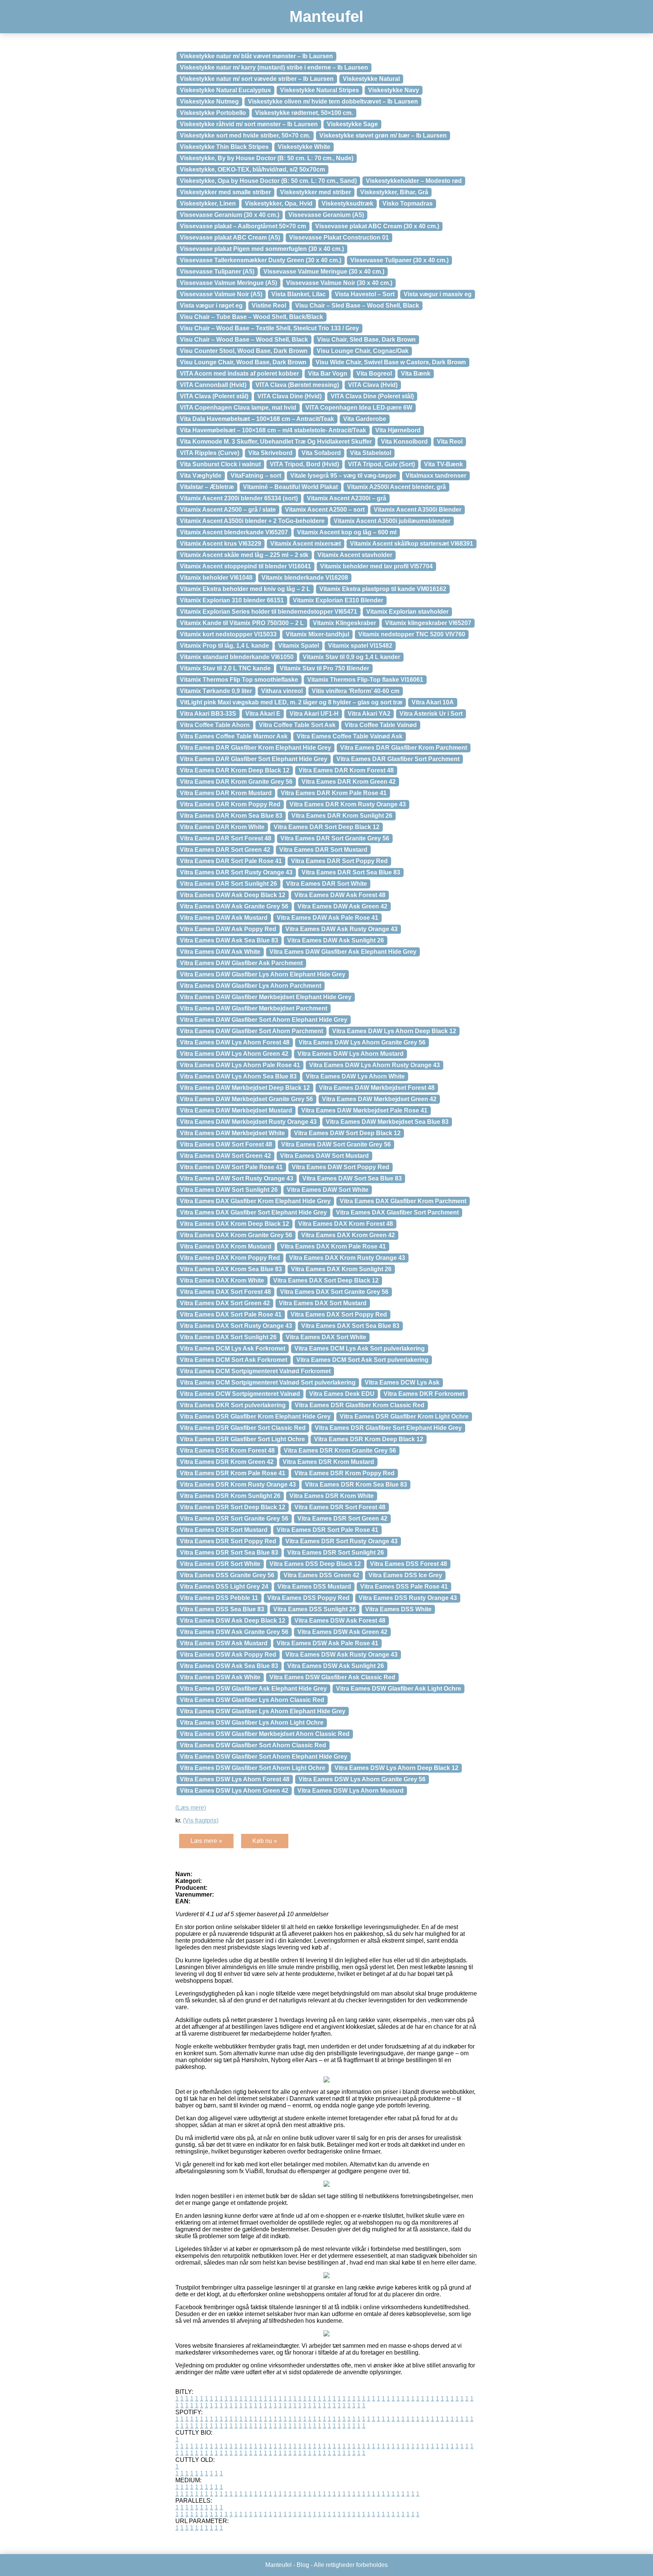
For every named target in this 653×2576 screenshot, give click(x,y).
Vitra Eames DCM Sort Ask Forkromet (234, 1360)
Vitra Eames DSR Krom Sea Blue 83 (356, 1484)
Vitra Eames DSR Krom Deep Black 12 (369, 1439)
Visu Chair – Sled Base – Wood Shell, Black (357, 306)
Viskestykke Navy (394, 90)
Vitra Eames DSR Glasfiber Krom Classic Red (360, 1405)
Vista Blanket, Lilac (299, 294)
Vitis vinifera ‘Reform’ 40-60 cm (356, 691)
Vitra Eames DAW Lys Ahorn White (355, 1076)
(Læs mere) (191, 1808)
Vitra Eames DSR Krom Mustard (328, 1462)
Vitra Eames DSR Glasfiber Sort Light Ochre (242, 1439)
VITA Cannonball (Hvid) (213, 385)
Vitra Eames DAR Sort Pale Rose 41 (231, 861)
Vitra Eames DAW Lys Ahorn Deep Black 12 (394, 1031)
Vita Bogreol (374, 374)
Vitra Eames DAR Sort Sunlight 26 (228, 884)
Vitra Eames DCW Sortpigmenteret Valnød (240, 1394)
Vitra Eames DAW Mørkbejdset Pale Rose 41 (364, 1110)
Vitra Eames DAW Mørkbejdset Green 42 (379, 1099)
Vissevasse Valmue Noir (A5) (221, 294)
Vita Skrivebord (270, 453)
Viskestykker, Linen (208, 203)
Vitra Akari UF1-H (314, 714)
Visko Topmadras (408, 203)
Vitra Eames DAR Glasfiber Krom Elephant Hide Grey (255, 748)
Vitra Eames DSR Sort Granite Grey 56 (234, 1519)
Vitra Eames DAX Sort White (326, 1337)
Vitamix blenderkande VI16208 (305, 578)
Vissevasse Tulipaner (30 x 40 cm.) (399, 260)
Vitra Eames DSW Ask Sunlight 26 (336, 1666)
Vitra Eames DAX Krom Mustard (226, 1246)
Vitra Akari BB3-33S (208, 714)
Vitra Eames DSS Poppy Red (308, 1598)
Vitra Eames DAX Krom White (222, 1280)
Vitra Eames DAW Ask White (220, 952)
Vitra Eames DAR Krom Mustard (226, 793)
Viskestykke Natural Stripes (320, 90)
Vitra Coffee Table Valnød (381, 725)
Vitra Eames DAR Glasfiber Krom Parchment (404, 748)
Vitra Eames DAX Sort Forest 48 (225, 1292)
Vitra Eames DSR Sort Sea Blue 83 (229, 1553)
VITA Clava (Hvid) (373, 385)
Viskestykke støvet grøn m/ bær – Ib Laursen (383, 135)
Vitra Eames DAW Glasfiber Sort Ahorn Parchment (251, 1031)
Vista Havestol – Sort (365, 294)
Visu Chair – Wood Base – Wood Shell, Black (244, 340)
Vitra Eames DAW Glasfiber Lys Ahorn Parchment (251, 986)
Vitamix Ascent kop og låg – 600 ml (347, 532)
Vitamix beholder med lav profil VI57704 (376, 566)
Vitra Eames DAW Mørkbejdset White (232, 1133)
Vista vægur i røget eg (211, 306)
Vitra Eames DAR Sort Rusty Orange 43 (236, 872)
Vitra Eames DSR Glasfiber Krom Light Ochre (404, 1416)
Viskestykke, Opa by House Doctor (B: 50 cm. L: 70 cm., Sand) (268, 181)
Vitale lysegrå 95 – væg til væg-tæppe (343, 476)
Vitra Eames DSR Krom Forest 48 (227, 1450)
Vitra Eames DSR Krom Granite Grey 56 (340, 1450)
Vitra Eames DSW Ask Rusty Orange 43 (341, 1655)
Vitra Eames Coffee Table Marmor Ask (234, 736)
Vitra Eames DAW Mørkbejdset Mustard (236, 1110)
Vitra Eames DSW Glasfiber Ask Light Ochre (398, 1689)
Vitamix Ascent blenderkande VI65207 (234, 532)
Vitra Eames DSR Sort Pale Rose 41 (327, 1530)
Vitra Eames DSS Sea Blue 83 (222, 1609)
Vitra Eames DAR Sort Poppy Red (339, 861)
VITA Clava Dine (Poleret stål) (372, 396)
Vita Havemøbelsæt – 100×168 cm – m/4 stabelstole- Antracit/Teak (273, 430)
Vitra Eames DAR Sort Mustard (323, 850)
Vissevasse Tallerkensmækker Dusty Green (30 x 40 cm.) (261, 260)
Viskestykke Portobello (213, 113)
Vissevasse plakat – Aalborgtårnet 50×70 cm (243, 226)
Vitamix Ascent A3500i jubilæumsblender (392, 521)
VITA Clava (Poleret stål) (214, 396)
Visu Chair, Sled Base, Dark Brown (366, 340)
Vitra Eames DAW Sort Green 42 (225, 1156)
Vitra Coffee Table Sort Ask (297, 725)
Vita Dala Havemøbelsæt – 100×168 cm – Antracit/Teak (257, 419)
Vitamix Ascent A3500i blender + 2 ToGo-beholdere (252, 521)
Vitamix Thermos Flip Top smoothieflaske (239, 680)
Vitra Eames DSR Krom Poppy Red (344, 1473)
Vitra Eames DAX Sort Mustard (323, 1303)
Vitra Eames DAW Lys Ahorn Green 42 (234, 1054)
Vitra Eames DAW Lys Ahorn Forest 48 (235, 1042)
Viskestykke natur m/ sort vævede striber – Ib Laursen (257, 79)
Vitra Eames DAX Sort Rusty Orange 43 (236, 1326)
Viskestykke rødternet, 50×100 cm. (304, 113)
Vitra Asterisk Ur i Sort (431, 714)
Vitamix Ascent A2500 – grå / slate (228, 510)
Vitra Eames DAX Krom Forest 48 (346, 1224)
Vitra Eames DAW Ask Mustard (224, 918)
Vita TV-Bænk (443, 464)
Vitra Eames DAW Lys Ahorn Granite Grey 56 (362, 1042)
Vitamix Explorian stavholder (407, 612)
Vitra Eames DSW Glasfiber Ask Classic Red (332, 1677)
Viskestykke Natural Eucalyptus (225, 90)
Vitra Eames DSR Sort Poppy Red (228, 1541)
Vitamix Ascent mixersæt (306, 544)
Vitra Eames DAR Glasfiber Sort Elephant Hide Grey (254, 759)
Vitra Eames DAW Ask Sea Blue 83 (229, 940)
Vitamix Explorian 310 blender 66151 (232, 600)
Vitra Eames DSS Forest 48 (409, 1564)
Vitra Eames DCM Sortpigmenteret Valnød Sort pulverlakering (268, 1382)
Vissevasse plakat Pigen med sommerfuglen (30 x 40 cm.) (262, 249)
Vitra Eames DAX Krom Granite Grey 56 (236, 1235)
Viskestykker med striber (316, 192)
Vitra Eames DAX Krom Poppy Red (230, 1258)
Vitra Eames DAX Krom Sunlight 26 (341, 1269)
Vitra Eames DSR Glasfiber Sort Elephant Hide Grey (388, 1428)
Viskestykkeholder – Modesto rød (414, 181)
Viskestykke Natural (371, 79)
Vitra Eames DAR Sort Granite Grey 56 (335, 838)
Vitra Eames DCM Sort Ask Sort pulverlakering (362, 1360)
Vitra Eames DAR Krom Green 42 (349, 782)
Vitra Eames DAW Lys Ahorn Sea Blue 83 (238, 1076)
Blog (303, 2565)
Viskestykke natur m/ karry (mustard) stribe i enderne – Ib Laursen (274, 67)
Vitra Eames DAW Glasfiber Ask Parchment (241, 963)
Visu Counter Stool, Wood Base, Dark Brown (244, 351)
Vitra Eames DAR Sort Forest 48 (226, 838)
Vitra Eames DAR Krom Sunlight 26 (342, 816)
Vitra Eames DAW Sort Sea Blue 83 (352, 1178)
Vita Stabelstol (371, 453)
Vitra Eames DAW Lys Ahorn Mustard (350, 1054)
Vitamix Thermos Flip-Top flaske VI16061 (365, 680)
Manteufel (326, 16)
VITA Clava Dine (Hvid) (289, 396)
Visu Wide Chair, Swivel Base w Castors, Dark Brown (391, 362)
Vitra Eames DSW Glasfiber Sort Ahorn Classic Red (253, 1745)
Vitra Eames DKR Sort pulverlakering (233, 1405)
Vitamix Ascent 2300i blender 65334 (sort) (239, 498)
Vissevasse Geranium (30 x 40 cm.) (230, 215)
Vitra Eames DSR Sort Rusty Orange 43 (341, 1541)
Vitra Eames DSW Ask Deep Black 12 (233, 1621)
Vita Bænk (416, 374)
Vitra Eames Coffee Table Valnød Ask (350, 736)
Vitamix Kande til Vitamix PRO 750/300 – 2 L (242, 623)
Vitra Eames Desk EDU (342, 1394)
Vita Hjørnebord (398, 430)
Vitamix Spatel (299, 646)
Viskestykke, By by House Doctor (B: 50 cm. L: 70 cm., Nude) (267, 158)
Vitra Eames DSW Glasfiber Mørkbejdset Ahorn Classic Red (265, 1734)
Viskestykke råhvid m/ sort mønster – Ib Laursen (249, 124)
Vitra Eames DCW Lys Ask (402, 1382)
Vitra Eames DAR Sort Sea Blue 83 (351, 872)
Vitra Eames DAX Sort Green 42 (225, 1303)
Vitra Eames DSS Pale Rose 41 (404, 1587)
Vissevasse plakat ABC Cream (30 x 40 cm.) (377, 226)
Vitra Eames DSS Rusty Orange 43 (408, 1598)
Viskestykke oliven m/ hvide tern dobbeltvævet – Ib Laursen (333, 101)
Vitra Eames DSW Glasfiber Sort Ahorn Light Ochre (253, 1768)
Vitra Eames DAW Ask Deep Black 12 (233, 895)
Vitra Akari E (263, 714)
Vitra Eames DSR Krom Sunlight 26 (230, 1496)
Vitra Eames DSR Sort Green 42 (342, 1519)
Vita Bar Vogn (328, 374)
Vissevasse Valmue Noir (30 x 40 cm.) (339, 283)
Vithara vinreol (282, 691)
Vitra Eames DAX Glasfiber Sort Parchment (397, 1212)
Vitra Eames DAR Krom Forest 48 (346, 770)
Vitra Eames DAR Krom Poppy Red (230, 804)
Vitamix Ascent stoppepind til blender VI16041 (245, 566)
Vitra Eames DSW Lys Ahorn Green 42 (234, 1791)
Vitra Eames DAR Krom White (222, 827)
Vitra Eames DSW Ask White (220, 1677)
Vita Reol (450, 442)
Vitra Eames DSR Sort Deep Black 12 (233, 1507)
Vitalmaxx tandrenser (436, 476)
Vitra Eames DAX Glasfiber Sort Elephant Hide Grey (253, 1212)
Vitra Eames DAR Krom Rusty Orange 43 (348, 804)
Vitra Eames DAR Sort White (326, 884)
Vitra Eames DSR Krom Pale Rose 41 (233, 1473)
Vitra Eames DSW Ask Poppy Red (228, 1655)
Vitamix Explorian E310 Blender (338, 600)
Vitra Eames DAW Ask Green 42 (342, 906)
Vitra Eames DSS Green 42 (321, 1575)
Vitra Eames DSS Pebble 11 (219, 1598)
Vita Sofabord (321, 453)
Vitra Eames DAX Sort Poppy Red (339, 1314)
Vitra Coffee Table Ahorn (215, 725)
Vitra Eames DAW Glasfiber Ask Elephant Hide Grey (343, 952)
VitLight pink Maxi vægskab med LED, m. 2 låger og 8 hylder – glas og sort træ (291, 702)
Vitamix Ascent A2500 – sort (325, 510)
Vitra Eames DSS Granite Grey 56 (227, 1575)
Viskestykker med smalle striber (225, 192)
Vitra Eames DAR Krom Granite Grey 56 (236, 782)
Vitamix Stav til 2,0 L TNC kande (225, 668)
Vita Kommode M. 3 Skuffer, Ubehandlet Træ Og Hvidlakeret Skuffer (276, 442)
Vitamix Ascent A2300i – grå (347, 498)
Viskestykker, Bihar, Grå (394, 192)
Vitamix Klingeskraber (344, 623)
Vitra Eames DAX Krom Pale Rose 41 (333, 1246)
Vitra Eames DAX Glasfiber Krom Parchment (403, 1201)
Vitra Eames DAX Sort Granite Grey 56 (334, 1292)
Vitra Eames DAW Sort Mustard (324, 1156)
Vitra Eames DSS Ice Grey (405, 1575)
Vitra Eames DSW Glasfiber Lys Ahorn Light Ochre (252, 1723)
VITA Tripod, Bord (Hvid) (304, 464)
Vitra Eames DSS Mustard (314, 1587)
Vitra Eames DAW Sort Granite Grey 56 (336, 1144)
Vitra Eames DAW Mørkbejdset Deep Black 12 (245, 1088)
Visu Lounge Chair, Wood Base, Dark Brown (243, 362)
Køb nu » (265, 1841)
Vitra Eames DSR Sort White (220, 1564)
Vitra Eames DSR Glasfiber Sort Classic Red (243, 1428)
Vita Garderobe (365, 419)
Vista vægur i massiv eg (438, 294)
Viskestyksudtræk (347, 203)
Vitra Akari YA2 (369, 714)
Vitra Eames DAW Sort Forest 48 (226, 1144)
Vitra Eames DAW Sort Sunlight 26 (229, 1190)
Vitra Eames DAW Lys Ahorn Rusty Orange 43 (374, 1065)
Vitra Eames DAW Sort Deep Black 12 (347, 1133)
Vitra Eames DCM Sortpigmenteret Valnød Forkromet (255, 1371)
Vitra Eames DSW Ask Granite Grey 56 (234, 1632)
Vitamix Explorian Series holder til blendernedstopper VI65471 (268, 612)
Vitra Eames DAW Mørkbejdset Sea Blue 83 (387, 1122)
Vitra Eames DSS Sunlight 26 (315, 1609)
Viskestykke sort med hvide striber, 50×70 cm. (245, 135)
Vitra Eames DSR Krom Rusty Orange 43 (238, 1484)
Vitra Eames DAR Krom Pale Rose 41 (334, 793)
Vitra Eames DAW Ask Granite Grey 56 (234, 906)
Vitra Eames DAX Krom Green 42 (348, 1235)
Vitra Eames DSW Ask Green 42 (342, 1632)
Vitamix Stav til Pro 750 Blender (324, 668)
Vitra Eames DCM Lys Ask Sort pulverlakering (360, 1348)
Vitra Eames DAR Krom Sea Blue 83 (231, 816)
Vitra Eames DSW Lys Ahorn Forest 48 (235, 1779)
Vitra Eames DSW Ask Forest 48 (340, 1621)
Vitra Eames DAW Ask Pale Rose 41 (327, 918)
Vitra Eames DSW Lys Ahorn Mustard (350, 1791)
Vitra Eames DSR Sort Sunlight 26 (336, 1553)
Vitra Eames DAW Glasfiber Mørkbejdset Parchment (254, 1008)
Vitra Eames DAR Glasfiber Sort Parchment (398, 759)
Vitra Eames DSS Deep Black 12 (315, 1564)
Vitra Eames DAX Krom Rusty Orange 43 (347, 1258)
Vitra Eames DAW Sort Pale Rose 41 (231, 1167)
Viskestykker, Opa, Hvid (279, 203)
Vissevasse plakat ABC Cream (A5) (230, 237)
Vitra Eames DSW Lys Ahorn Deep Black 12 (396, 1768)
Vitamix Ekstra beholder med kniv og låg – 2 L (245, 589)
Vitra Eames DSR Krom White (332, 1496)
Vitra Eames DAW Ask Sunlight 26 (336, 940)
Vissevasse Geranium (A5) (326, 215)
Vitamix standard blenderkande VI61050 (237, 657)
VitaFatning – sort (256, 476)
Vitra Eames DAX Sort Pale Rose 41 (231, 1314)
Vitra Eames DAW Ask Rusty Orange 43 (341, 929)
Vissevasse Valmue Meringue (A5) (228, 283)
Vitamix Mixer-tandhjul (317, 634)
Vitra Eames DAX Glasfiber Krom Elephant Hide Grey (255, 1201)
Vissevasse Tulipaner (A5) (217, 272)
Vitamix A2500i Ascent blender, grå (396, 487)
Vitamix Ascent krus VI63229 (221, 544)
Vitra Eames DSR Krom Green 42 (227, 1462)
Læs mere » (206, 1841)
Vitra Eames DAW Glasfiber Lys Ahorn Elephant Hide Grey (263, 974)
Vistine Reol (269, 306)
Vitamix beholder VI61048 (216, 578)
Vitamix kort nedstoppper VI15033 (228, 634)
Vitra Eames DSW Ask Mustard (224, 1643)
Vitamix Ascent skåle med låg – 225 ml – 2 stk (244, 555)
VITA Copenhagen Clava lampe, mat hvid (238, 408)
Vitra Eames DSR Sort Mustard (224, 1530)
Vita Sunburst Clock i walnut (220, 464)
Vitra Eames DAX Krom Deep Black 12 (234, 1224)
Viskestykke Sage (352, 124)
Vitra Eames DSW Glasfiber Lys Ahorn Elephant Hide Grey (263, 1711)
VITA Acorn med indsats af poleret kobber (239, 374)
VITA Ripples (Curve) (210, 453)
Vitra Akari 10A (433, 702)
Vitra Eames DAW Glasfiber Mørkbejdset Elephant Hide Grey (266, 997)
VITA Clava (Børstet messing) (297, 385)
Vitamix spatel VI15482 (360, 646)
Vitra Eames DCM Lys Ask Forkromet (233, 1348)
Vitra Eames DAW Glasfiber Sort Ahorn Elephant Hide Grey (264, 1020)
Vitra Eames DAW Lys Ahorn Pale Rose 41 (240, 1065)
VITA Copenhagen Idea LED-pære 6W (359, 408)
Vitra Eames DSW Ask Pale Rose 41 (327, 1643)
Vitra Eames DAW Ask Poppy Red (228, 929)
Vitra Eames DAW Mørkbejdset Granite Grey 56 (246, 1099)
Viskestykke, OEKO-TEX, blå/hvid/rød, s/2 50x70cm (252, 169)
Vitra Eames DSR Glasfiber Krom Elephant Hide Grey (255, 1416)
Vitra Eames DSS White (398, 1609)
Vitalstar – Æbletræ (207, 487)
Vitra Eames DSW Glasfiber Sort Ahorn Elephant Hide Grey (264, 1757)
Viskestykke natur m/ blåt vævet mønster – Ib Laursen (256, 56)
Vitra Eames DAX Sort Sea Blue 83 (350, 1326)
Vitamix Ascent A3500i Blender (418, 510)
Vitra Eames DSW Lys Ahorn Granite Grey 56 (362, 1779)
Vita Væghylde (201, 476)
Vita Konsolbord (404, 442)
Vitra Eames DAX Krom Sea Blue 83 (231, 1269)
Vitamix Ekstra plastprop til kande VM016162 (383, 589)
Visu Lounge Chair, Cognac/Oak (363, 351)
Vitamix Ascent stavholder (355, 555)
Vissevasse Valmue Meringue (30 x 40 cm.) (324, 272)
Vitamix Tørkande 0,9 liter (216, 691)
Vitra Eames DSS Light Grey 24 (224, 1587)
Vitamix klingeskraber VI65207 (428, 623)
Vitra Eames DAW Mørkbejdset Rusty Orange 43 (248, 1122)
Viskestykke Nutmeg (209, 101)
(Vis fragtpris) (201, 1820)
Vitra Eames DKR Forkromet (424, 1394)
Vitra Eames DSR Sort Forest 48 (340, 1507)
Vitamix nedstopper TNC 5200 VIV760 (412, 634)
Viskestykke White (304, 147)
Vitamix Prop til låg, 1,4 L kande (224, 646)
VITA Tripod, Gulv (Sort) (381, 464)
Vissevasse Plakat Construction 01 (339, 237)
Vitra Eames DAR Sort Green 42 (225, 850)
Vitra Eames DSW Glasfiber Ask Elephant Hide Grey (253, 1689)
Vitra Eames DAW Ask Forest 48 (340, 895)
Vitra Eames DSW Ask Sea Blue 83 (229, 1666)
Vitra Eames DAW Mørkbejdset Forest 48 (377, 1088)
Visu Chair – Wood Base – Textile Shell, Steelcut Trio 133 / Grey (269, 328)
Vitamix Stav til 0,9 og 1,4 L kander (351, 657)
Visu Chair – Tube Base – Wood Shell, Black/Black (251, 317)
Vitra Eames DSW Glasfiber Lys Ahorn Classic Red (252, 1700)
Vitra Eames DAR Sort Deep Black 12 (326, 827)
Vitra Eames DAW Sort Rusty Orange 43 (237, 1178)
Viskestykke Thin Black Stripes (224, 147)
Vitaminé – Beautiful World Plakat (290, 487)
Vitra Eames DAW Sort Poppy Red (340, 1167)
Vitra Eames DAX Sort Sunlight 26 (228, 1337)
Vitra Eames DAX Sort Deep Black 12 (326, 1280)
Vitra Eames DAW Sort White (328, 1190)
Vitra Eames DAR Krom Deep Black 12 (235, 770)
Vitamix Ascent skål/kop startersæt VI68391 (412, 544)
